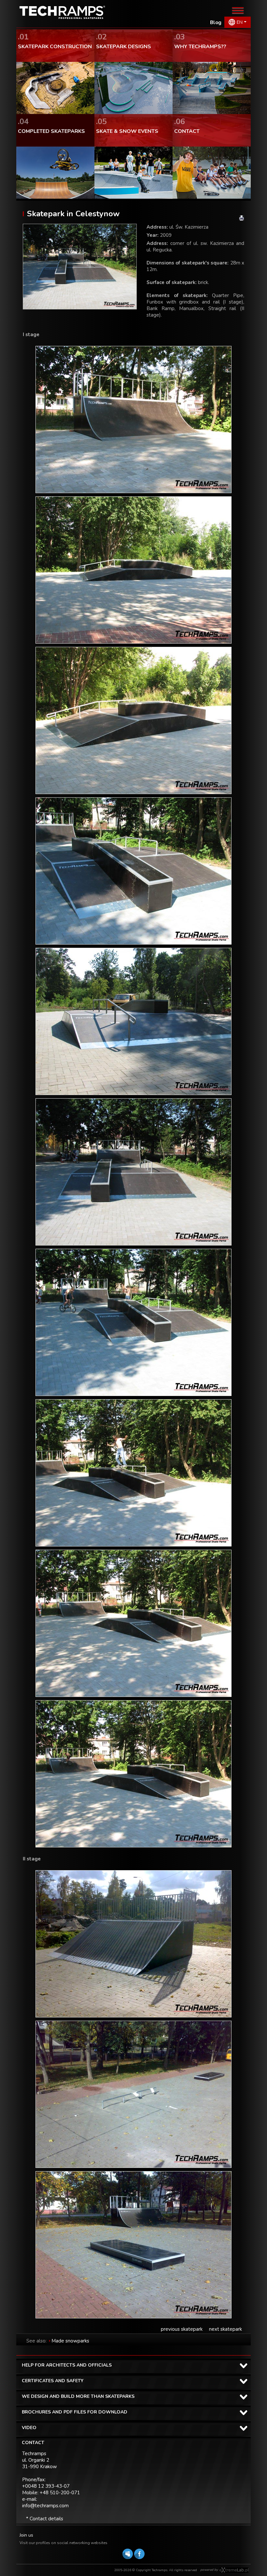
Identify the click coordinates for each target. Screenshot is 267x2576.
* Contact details (45, 2519)
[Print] (242, 218)
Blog (216, 22)
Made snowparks (70, 2341)
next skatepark (225, 2329)
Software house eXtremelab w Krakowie (234, 2570)
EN (240, 22)
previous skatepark (182, 2329)
